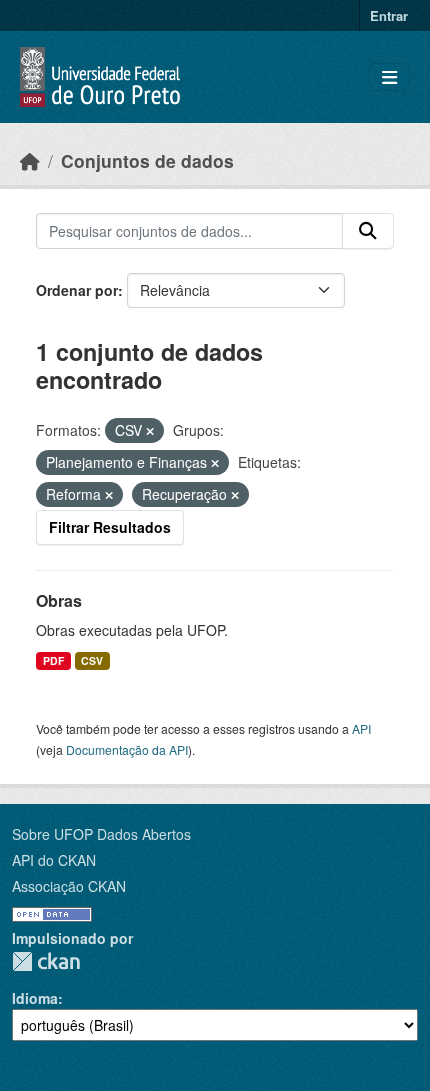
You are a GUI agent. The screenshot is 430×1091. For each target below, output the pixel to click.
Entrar (389, 15)
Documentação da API (127, 749)
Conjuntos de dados (147, 160)
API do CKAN (54, 860)
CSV (92, 660)
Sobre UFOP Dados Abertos (101, 834)
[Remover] (150, 431)
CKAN (46, 961)
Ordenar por (77, 290)
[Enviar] (368, 231)
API (361, 728)
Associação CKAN (69, 886)
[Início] (30, 160)
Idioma (35, 998)
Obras (59, 600)
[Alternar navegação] (389, 77)
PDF (53, 660)
